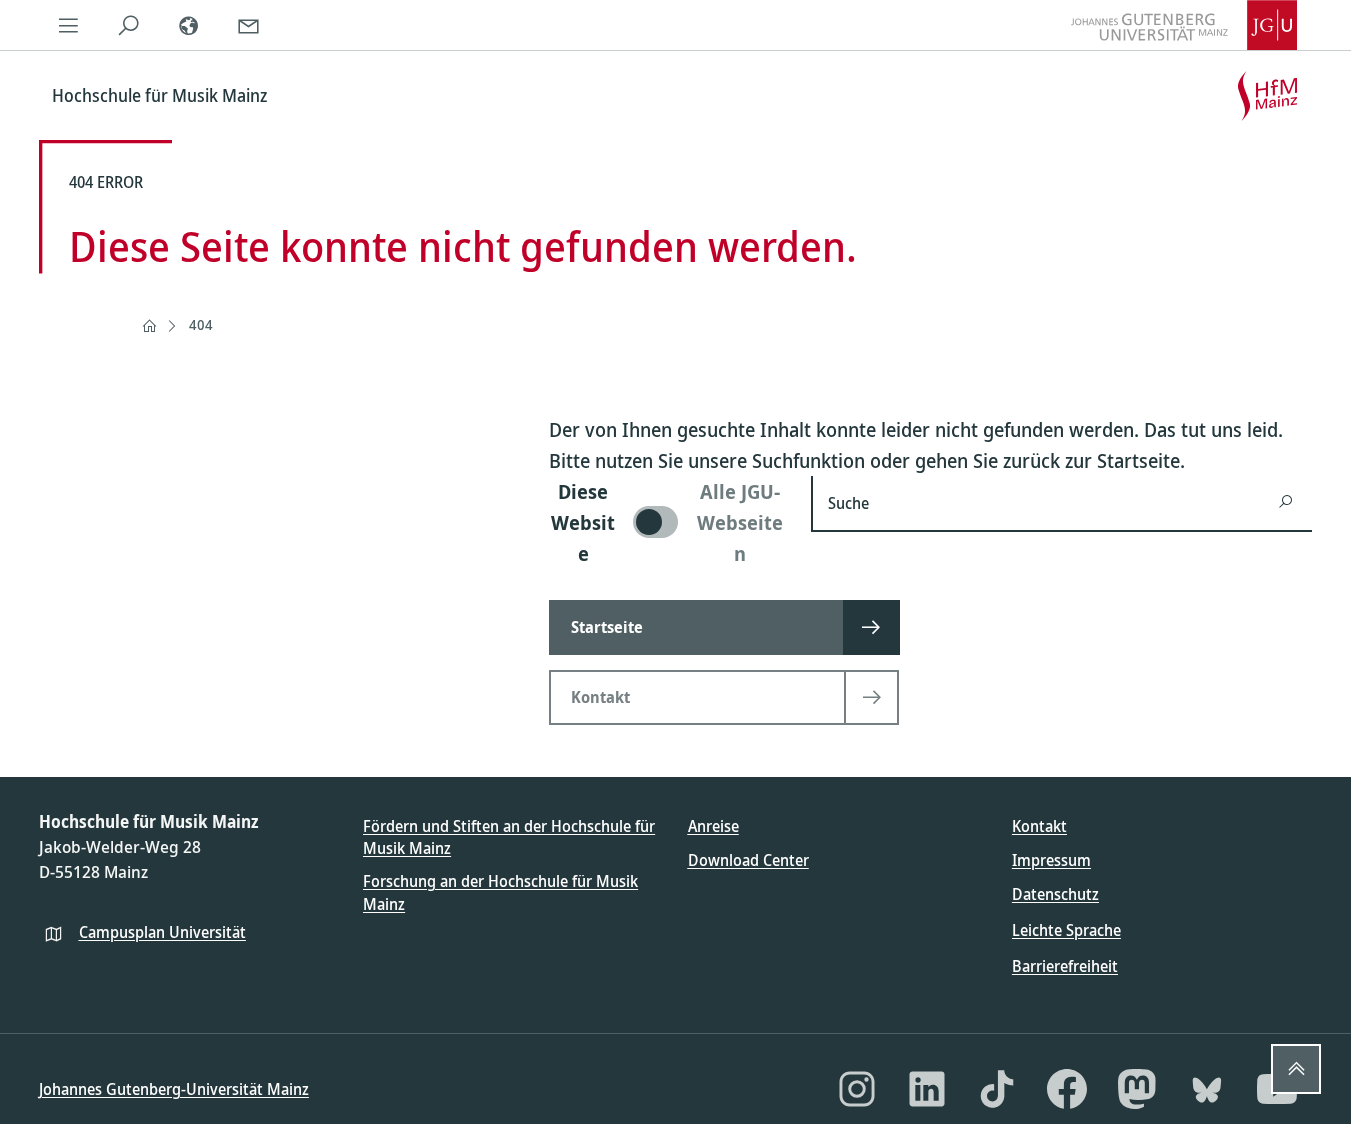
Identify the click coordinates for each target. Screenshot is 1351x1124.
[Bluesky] (1207, 1089)
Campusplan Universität (162, 932)
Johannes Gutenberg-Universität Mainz (174, 1089)
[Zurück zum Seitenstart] (1296, 1069)
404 (201, 324)
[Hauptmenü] (69, 25)
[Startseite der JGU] (1184, 25)
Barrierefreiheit (1065, 966)
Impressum (1051, 860)
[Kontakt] (249, 25)
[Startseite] (149, 326)
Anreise (713, 826)
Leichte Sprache (1066, 930)
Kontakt (1039, 826)
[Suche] (129, 25)
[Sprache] (189, 25)
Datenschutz (1055, 894)
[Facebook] (1067, 1089)
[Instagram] (857, 1089)
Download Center (748, 860)
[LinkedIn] (927, 1089)
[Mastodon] (1137, 1089)
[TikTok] (997, 1089)
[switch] (668, 522)
